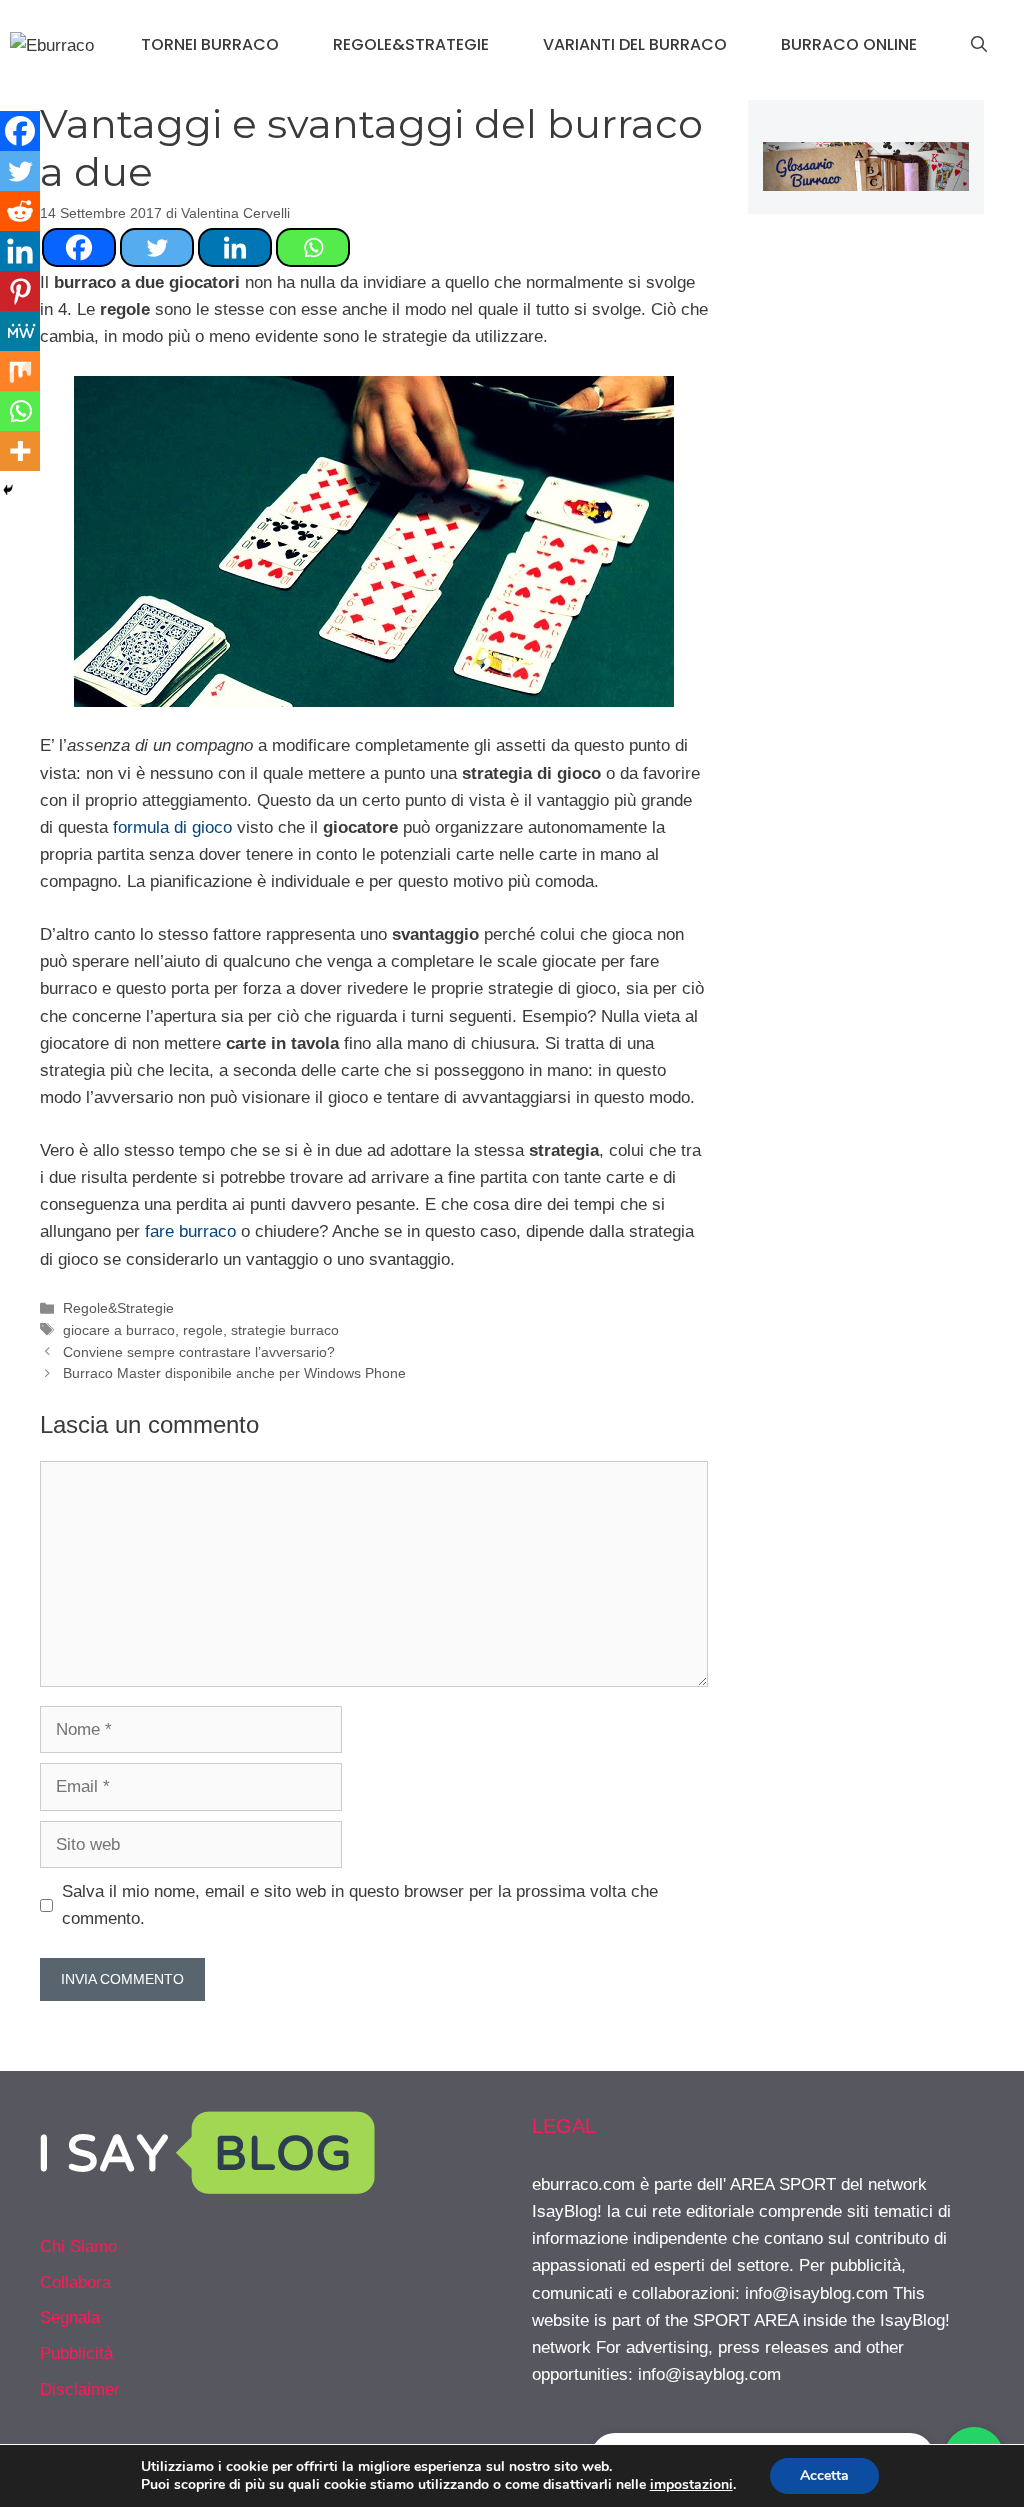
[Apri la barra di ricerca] (979, 45)
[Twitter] (157, 247)
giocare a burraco (119, 1330)
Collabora (75, 2282)
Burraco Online (849, 44)
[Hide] (8, 490)
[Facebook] (79, 247)
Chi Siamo (78, 2246)
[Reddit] (20, 211)
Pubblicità (76, 2353)
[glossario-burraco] (866, 185)
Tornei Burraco (210, 44)
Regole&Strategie (411, 44)
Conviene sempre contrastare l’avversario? (199, 1352)
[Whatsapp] (313, 247)
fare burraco (190, 1231)
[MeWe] (20, 331)
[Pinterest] (20, 291)
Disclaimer (80, 2389)
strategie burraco (285, 1330)
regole (203, 1330)
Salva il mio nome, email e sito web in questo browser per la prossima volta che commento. (360, 1905)
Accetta (824, 2475)
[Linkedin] (235, 247)
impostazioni (691, 2485)
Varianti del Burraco (635, 44)
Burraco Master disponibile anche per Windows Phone (234, 1373)
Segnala (70, 2317)
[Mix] (20, 371)
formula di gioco (172, 827)
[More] (20, 451)
